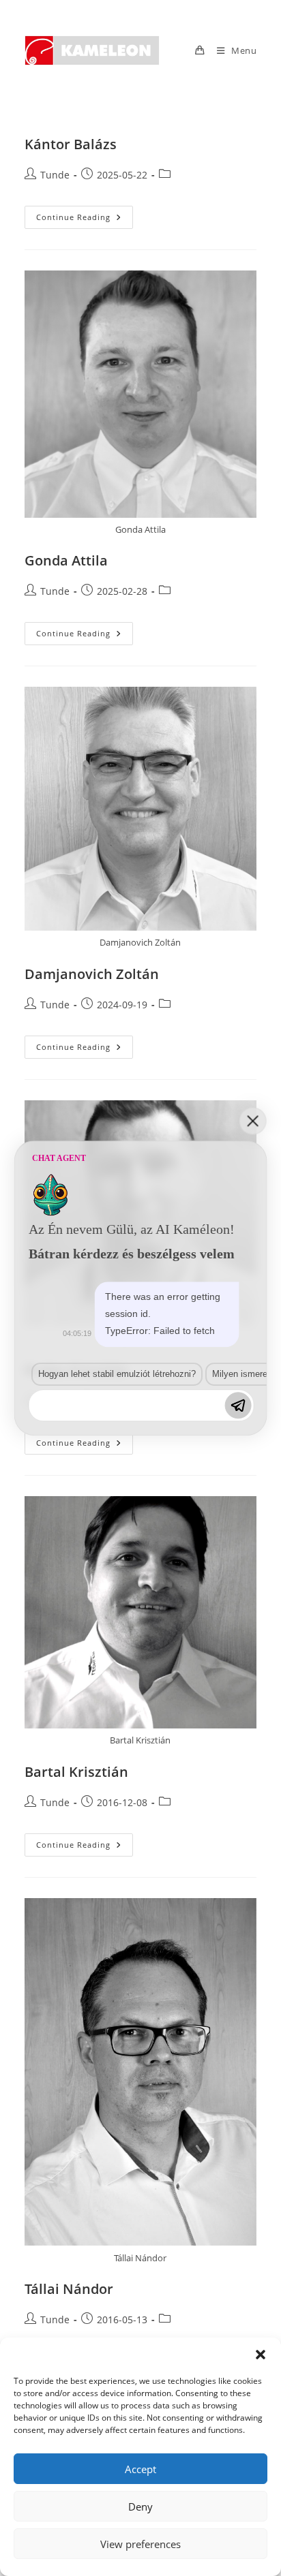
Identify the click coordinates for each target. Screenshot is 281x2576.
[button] (261, 2355)
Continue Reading (85, 220)
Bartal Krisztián (76, 1772)
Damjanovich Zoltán (92, 974)
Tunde (55, 175)
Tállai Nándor (69, 2289)
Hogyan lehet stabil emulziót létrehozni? (117, 1374)
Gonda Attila (66, 560)
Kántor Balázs (71, 144)
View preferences (140, 2544)
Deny (140, 2507)
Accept (140, 2469)
